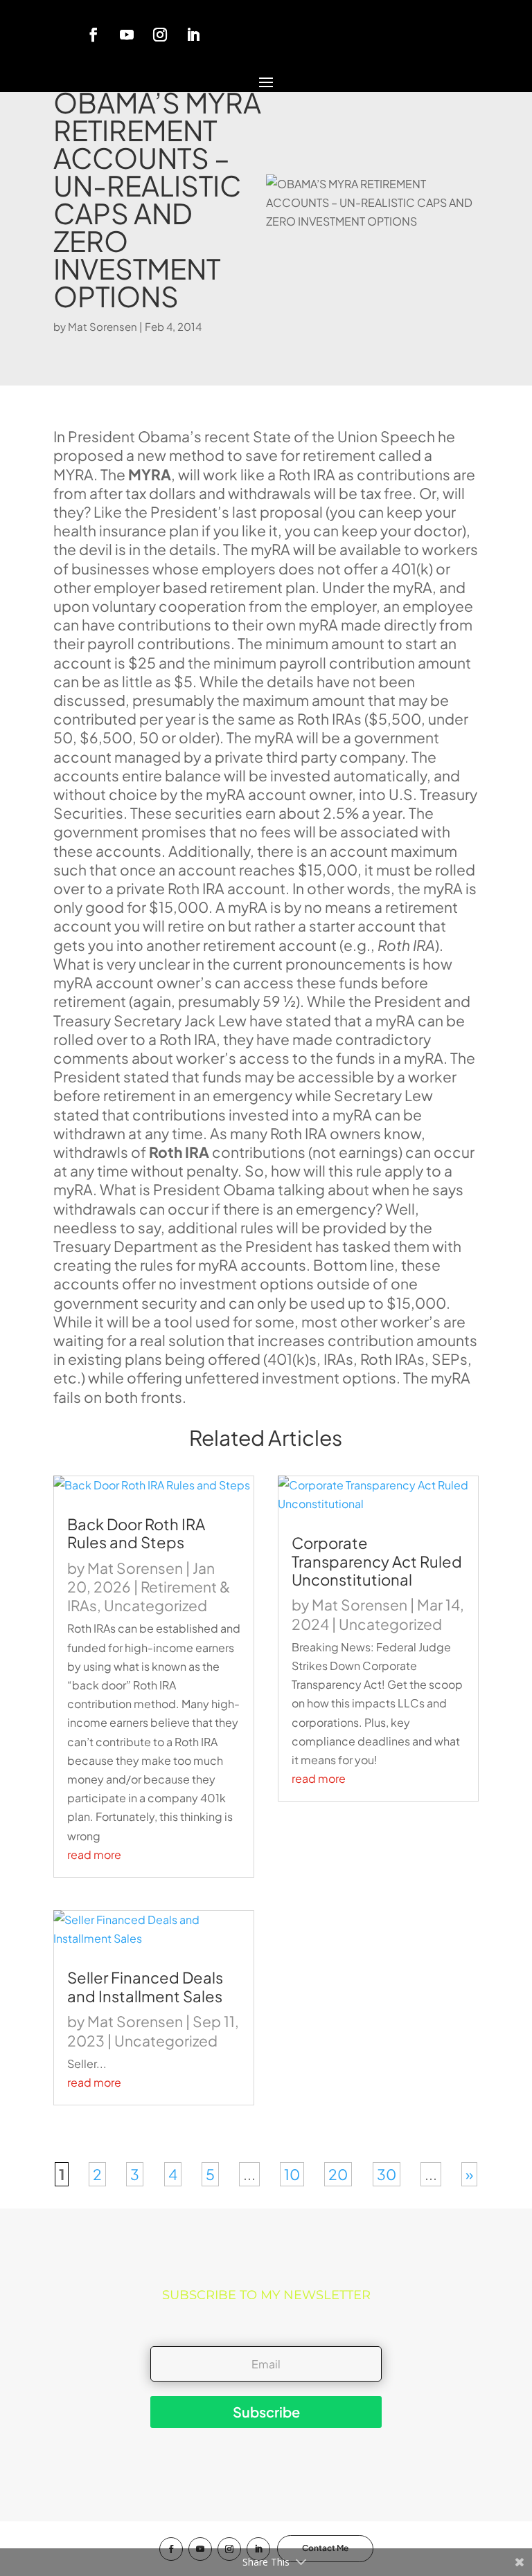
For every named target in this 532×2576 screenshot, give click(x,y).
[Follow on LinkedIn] (193, 35)
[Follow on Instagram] (160, 35)
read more (94, 1854)
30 (387, 2174)
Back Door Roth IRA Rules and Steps (136, 1533)
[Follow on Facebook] (94, 35)
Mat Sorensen (103, 326)
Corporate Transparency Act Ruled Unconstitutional (377, 1561)
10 (292, 2174)
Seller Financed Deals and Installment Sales (145, 1986)
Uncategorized (156, 1605)
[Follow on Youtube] (127, 35)
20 (338, 2174)
